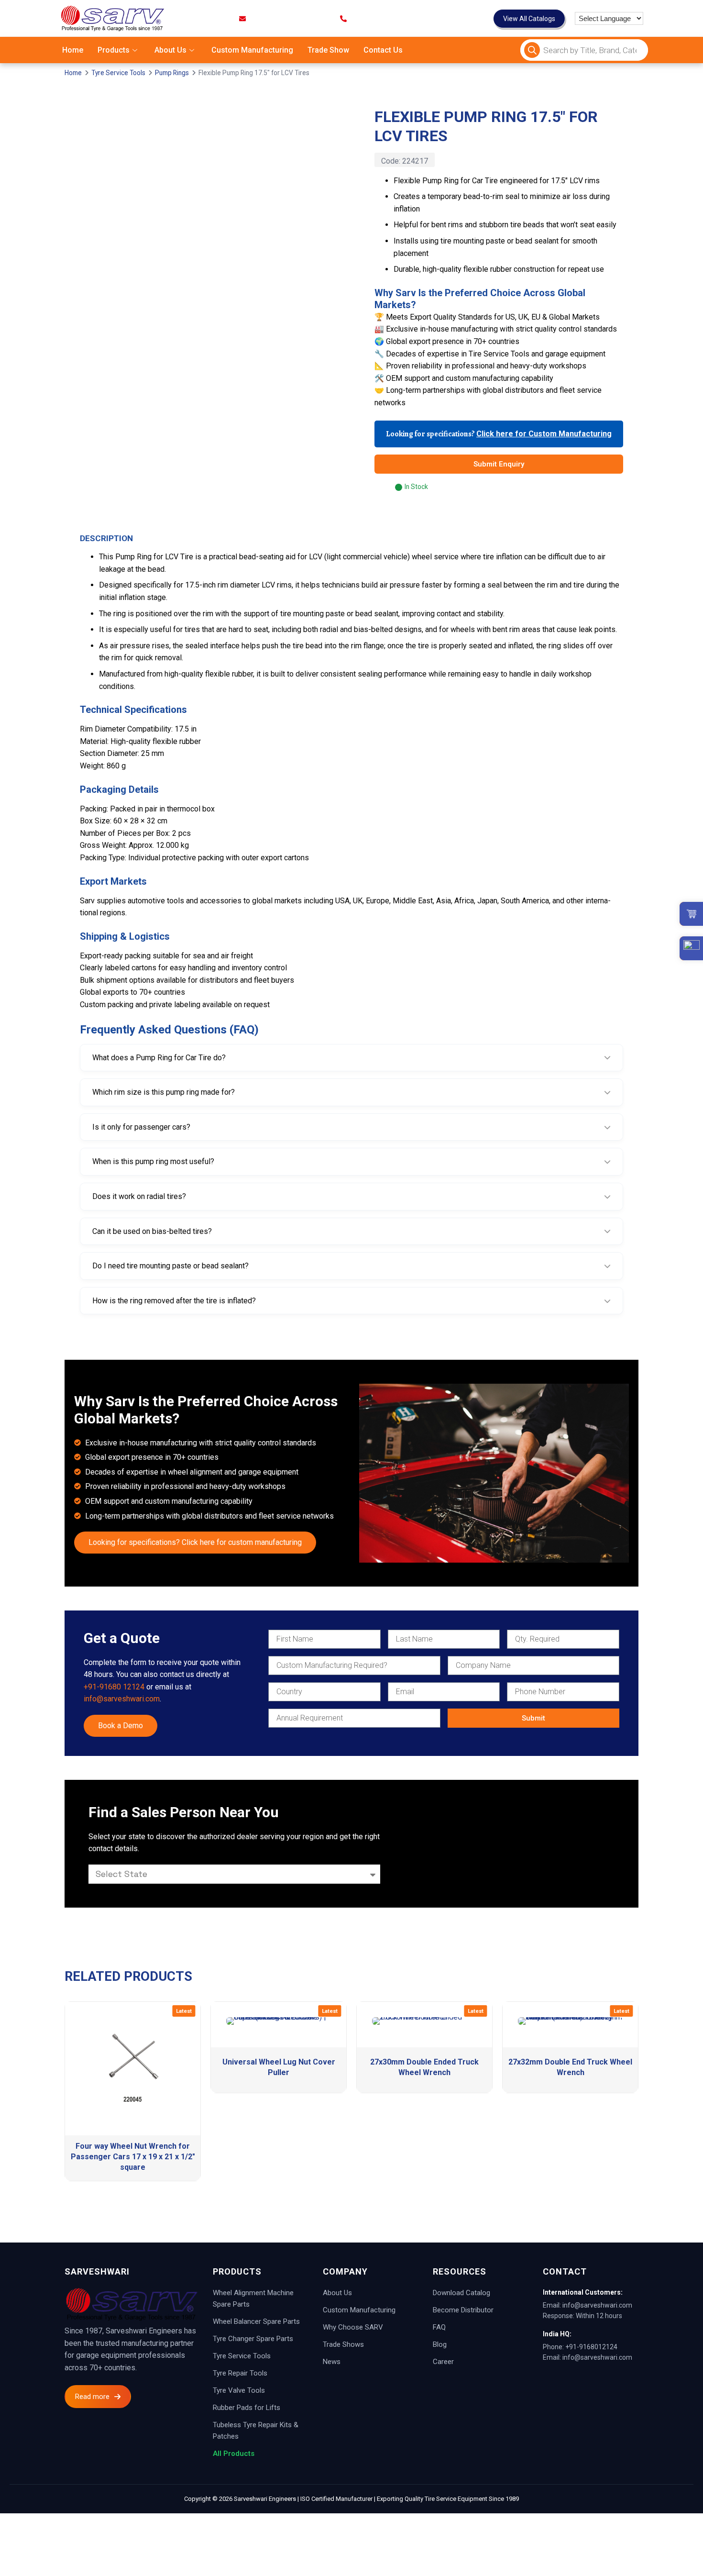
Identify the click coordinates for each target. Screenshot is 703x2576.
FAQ (439, 2327)
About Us (170, 50)
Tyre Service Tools (118, 73)
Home (73, 50)
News (332, 2362)
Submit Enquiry (499, 464)
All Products (234, 2454)
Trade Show (328, 50)
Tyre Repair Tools (240, 2373)
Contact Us (383, 50)
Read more (92, 2397)
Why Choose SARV (353, 2327)
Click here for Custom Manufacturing (544, 434)
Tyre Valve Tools (239, 2390)
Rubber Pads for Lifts (247, 2408)
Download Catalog (461, 2293)
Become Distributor (463, 2310)
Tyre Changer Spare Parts (253, 2339)
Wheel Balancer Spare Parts (256, 2321)
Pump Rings (172, 73)
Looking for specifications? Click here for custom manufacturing (195, 1542)
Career (443, 2362)
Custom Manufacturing (252, 50)
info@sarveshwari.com (122, 1699)
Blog (440, 2344)
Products (114, 50)
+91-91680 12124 (114, 1687)
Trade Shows (343, 2344)
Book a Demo (121, 1726)
